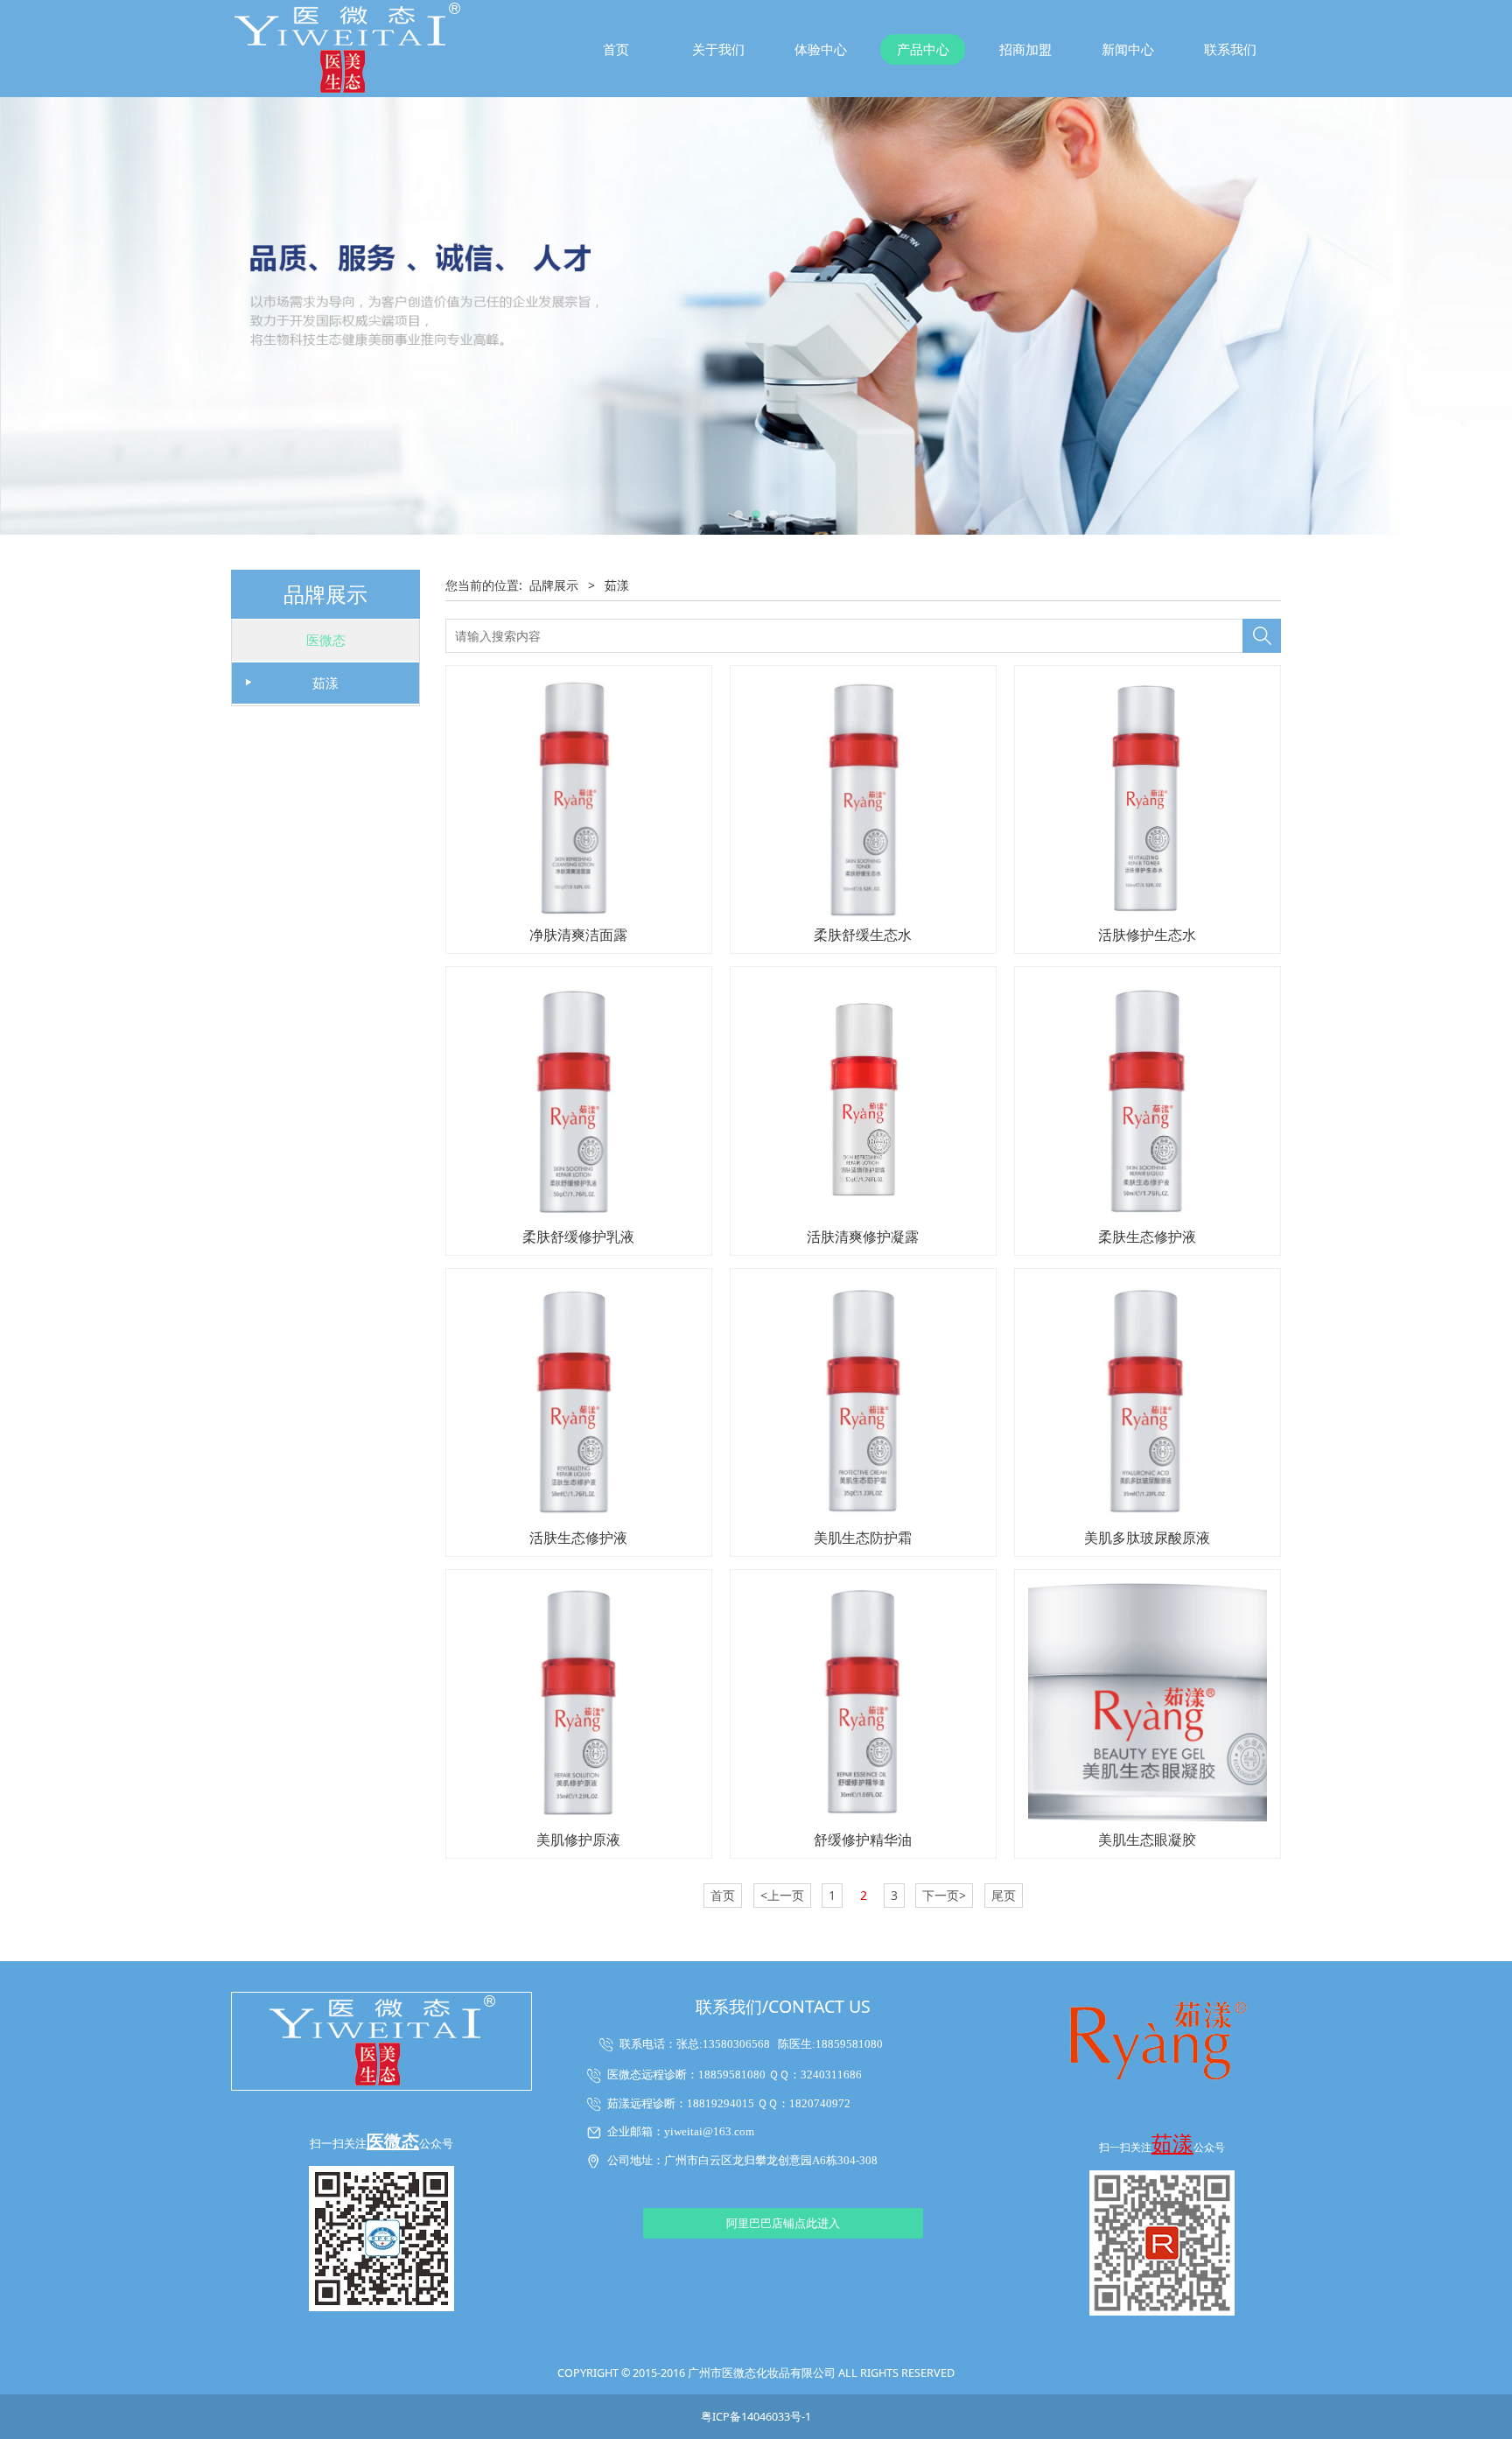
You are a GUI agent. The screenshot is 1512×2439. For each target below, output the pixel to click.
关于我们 (718, 49)
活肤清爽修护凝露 (863, 1237)
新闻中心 (1128, 49)
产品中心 (923, 49)
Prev (268, 316)
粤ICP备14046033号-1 (756, 2417)
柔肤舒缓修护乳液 (578, 1237)
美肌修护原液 (578, 1840)
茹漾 (325, 683)
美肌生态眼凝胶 (1147, 1840)
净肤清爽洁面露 (578, 935)
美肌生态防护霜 (863, 1538)
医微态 (326, 640)
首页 (616, 49)
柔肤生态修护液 (1147, 1237)
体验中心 (821, 49)
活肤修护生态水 (1147, 935)
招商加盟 (1025, 49)
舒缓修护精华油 (863, 1840)
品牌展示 (554, 585)
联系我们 (1230, 49)
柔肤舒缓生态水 (863, 935)
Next (1244, 316)
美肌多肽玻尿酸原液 (1147, 1538)
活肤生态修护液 (578, 1538)
